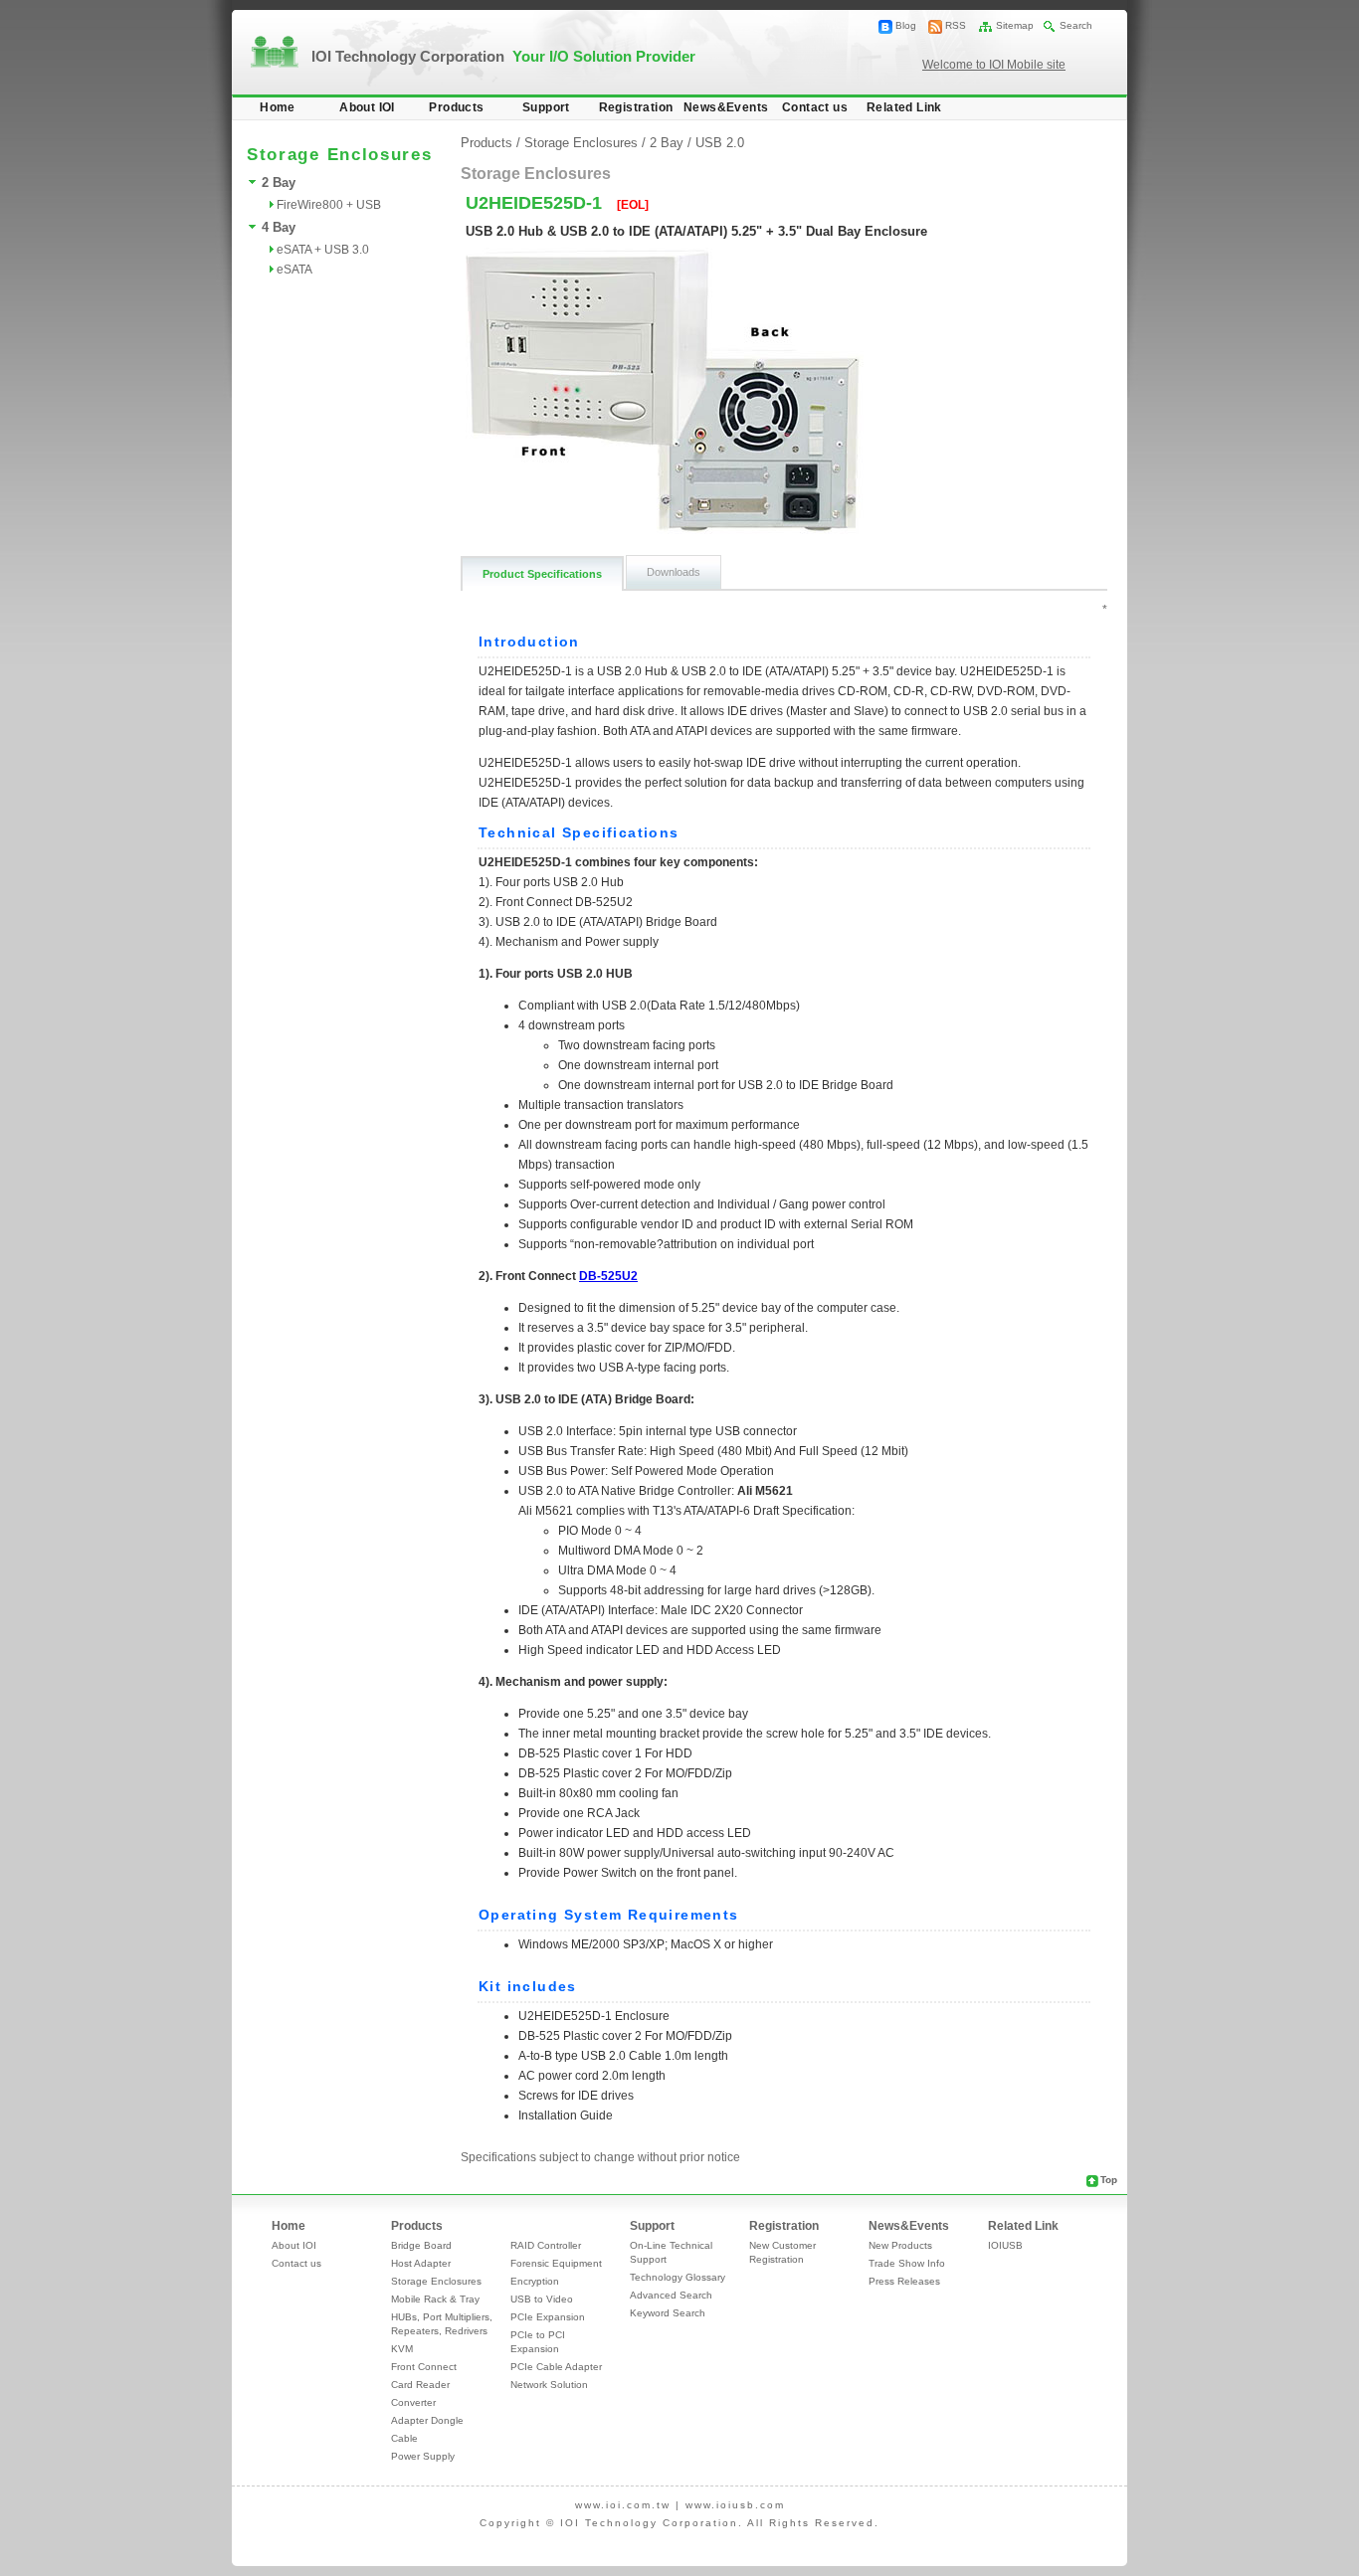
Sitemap (1015, 25)
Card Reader (420, 2385)
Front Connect (424, 2367)
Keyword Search (668, 2313)
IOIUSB (1005, 2245)
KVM (402, 2349)
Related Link (904, 107)
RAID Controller (546, 2245)
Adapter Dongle (427, 2420)
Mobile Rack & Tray (435, 2299)
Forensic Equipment (556, 2263)
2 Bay (279, 183)
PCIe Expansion (548, 2317)
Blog (906, 25)
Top (1109, 2180)
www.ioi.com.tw (623, 2505)
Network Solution (549, 2385)
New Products (900, 2245)
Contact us (815, 107)
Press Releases (904, 2281)
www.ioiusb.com (735, 2505)
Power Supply (423, 2456)
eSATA (294, 270)
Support (546, 107)
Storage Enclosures (581, 143)
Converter (413, 2402)
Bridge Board (421, 2245)
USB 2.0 (720, 143)
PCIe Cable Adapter (556, 2367)
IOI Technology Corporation (503, 56)
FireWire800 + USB (329, 205)
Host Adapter (421, 2263)
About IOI (367, 107)
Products (456, 107)
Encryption (535, 2281)
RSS (956, 25)
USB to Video (542, 2299)
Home (278, 107)
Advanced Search (671, 2295)
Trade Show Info (907, 2263)
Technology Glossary (678, 2277)
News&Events (726, 107)
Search (1076, 25)
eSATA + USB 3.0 (323, 250)
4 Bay (279, 227)
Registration (636, 107)
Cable (404, 2438)
